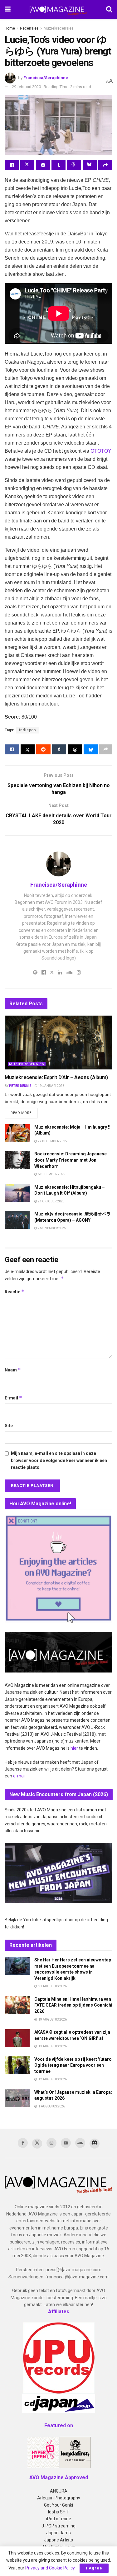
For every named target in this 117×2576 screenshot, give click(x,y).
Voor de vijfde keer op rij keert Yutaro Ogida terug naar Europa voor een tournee (73, 2065)
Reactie (15, 1292)
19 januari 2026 (51, 1086)
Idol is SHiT (59, 2512)
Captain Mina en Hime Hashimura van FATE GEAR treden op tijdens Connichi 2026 (73, 2005)
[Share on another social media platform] (105, 165)
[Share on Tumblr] (58, 165)
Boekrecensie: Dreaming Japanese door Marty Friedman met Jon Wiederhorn (71, 1160)
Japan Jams (58, 2533)
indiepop (27, 730)
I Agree (94, 2568)
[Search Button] (109, 9)
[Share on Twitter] (27, 165)
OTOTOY (101, 451)
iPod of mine (59, 2519)
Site (9, 1426)
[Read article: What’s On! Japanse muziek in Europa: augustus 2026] (17, 2098)
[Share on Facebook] (12, 165)
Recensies (29, 28)
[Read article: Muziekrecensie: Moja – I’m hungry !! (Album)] (17, 1133)
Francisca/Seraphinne (46, 78)
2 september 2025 (51, 1228)
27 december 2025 (52, 1141)
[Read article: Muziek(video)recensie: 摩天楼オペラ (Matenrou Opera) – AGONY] (17, 1220)
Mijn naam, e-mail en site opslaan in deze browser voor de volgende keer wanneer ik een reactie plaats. (59, 1460)
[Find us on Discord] (95, 2144)
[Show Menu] (8, 9)
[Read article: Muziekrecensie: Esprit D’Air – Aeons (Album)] (58, 1043)
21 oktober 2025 (51, 1201)
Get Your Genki (58, 2505)
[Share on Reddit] (43, 165)
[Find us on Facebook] (23, 2143)
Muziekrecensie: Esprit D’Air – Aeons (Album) (56, 1077)
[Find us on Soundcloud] (80, 2143)
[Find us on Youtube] (66, 2143)
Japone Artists (58, 2540)
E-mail (13, 1398)
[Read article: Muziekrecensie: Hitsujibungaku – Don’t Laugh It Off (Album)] (17, 1193)
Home (10, 28)
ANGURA (59, 2491)
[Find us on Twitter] (37, 2144)
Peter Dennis (20, 1086)
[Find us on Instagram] (51, 2143)
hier (74, 1748)
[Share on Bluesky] (90, 165)
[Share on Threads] (74, 165)
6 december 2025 (51, 1174)
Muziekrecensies (59, 28)
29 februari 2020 (26, 87)
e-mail (19, 1776)
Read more (24, 1113)
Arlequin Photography (59, 2498)
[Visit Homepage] (58, 9)
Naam (13, 1370)
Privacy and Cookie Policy (50, 2568)
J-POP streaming (58, 2526)
